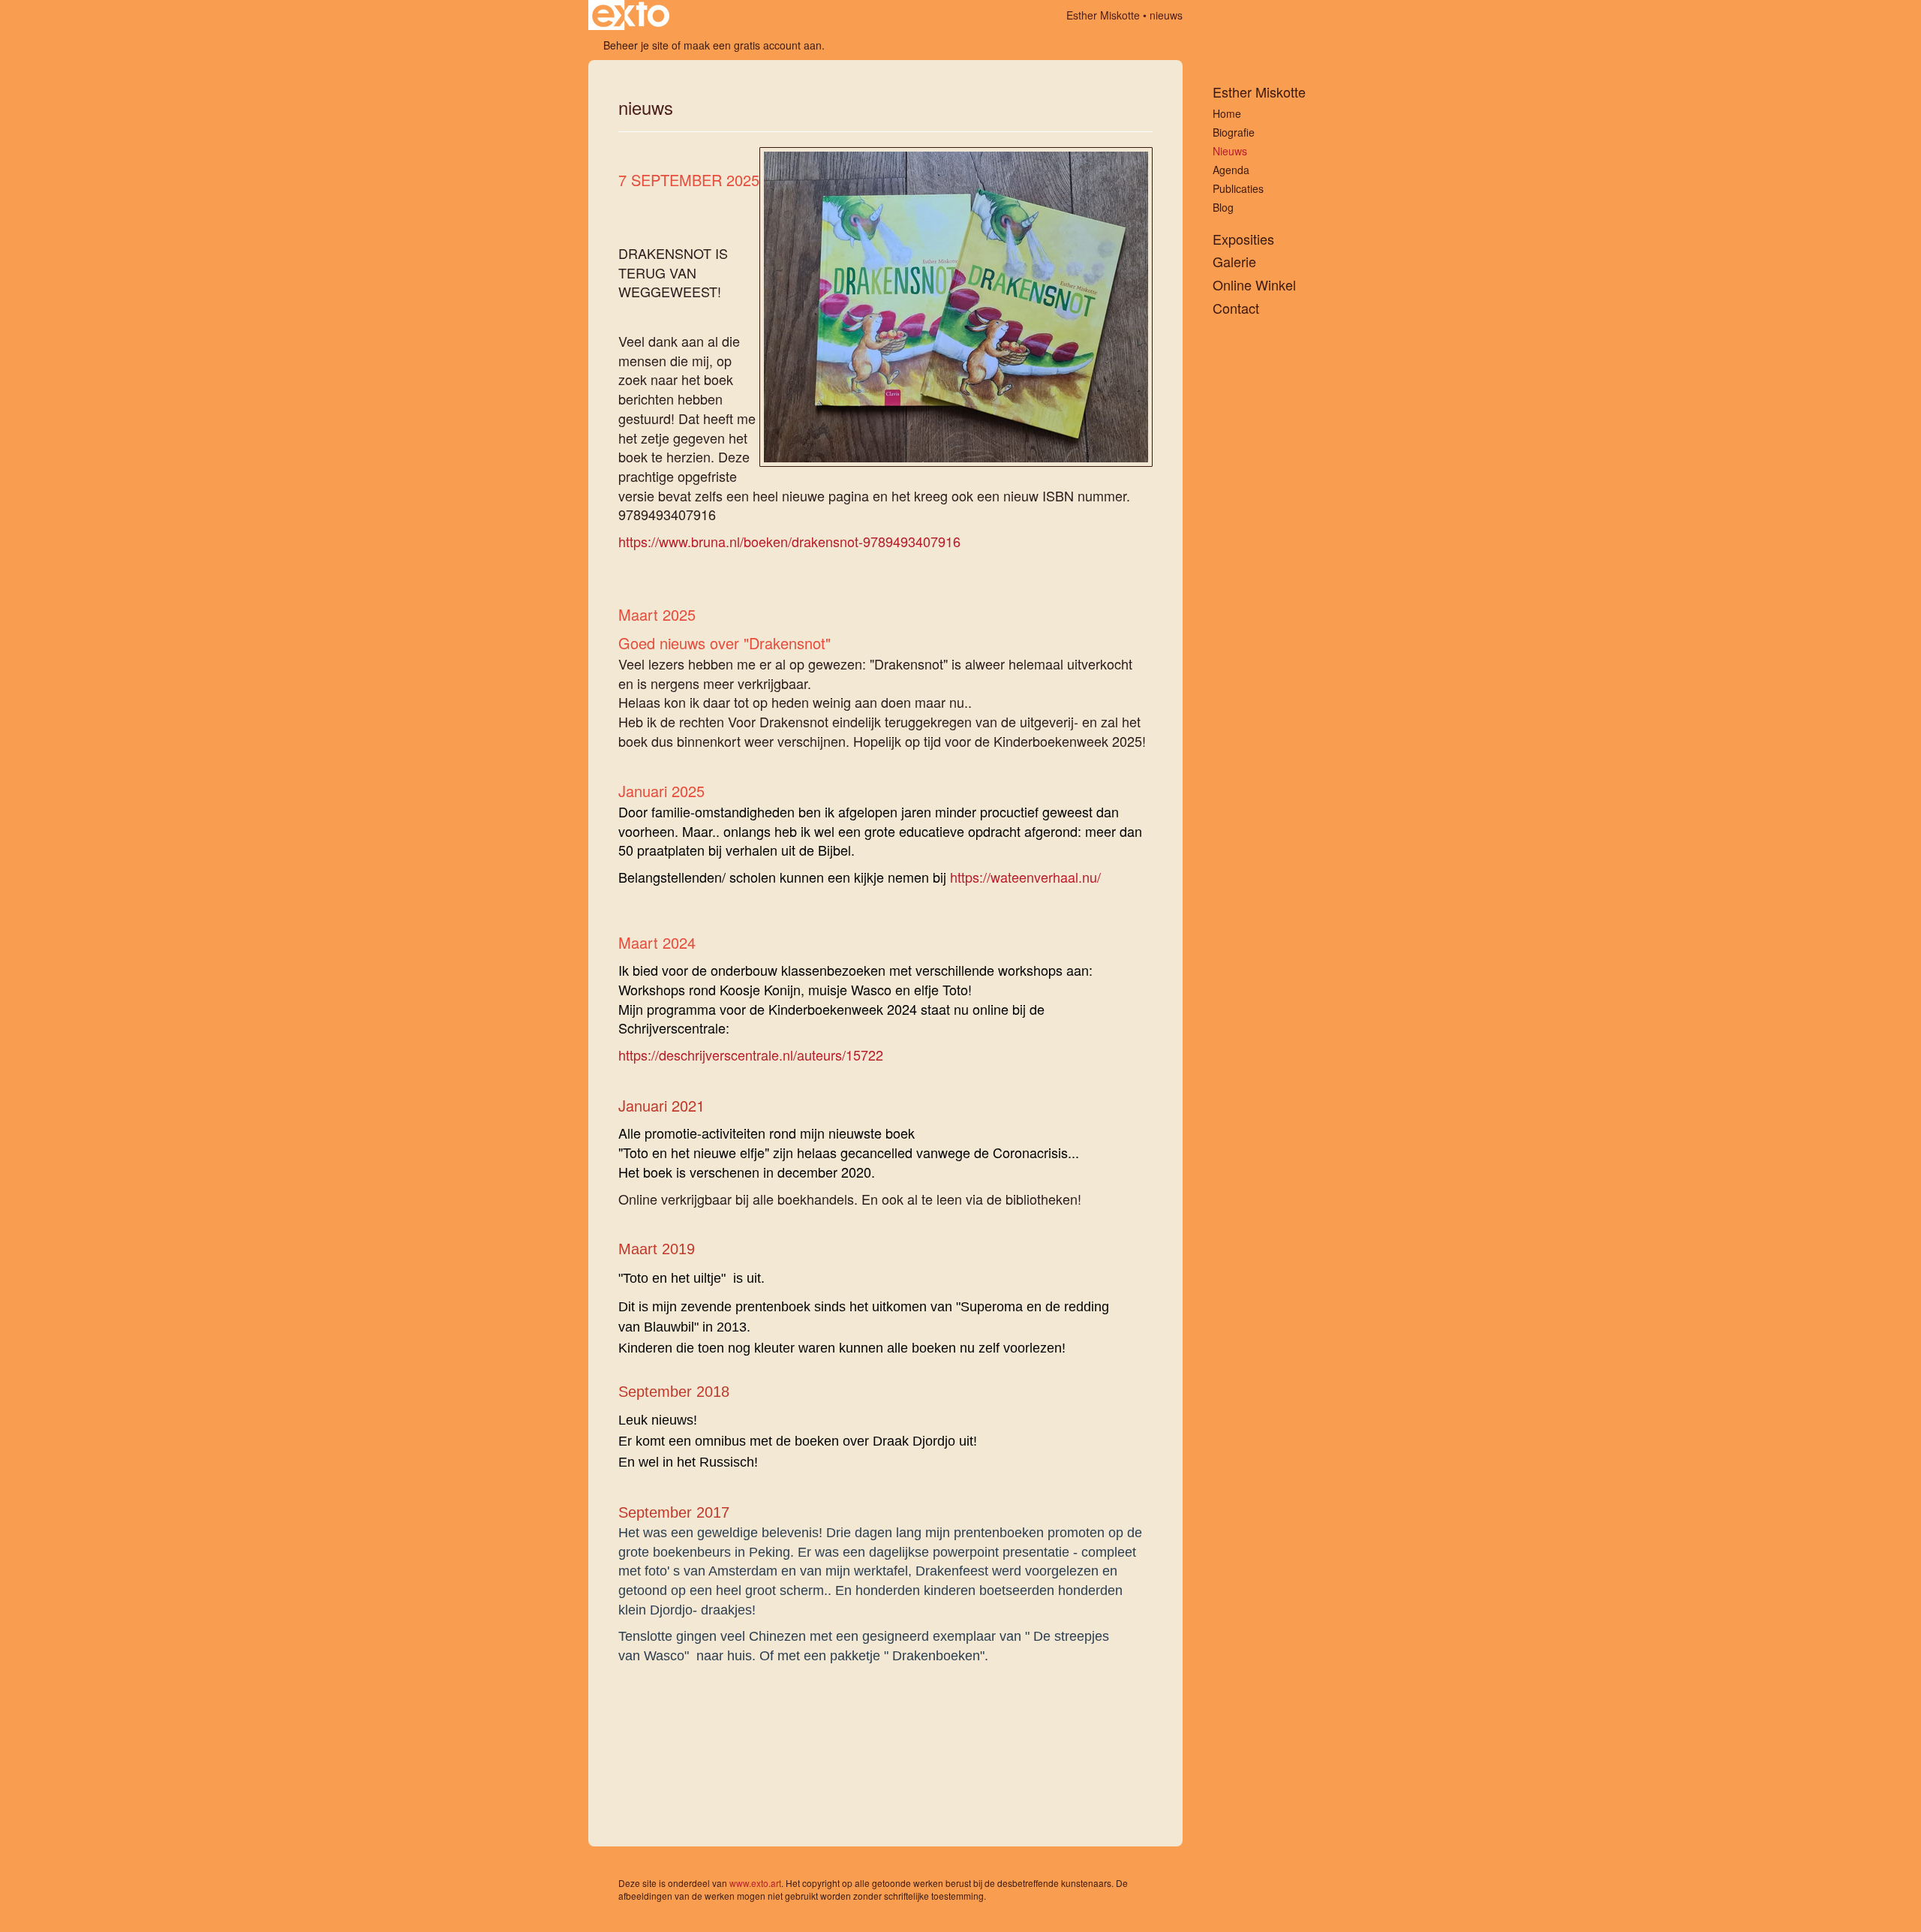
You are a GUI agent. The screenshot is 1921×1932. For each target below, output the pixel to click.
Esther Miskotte (1103, 15)
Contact (1236, 308)
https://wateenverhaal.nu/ (1025, 877)
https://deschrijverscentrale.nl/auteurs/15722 (751, 1055)
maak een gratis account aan (753, 45)
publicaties (1238, 188)
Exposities (1243, 239)
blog (1223, 207)
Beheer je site (636, 45)
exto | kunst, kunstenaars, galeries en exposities (631, 15)
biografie (1234, 132)
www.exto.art (755, 1883)
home (1227, 113)
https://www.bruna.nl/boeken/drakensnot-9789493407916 (789, 541)
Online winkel (1254, 285)
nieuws (1230, 151)
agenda (1231, 170)
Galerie (1234, 262)
